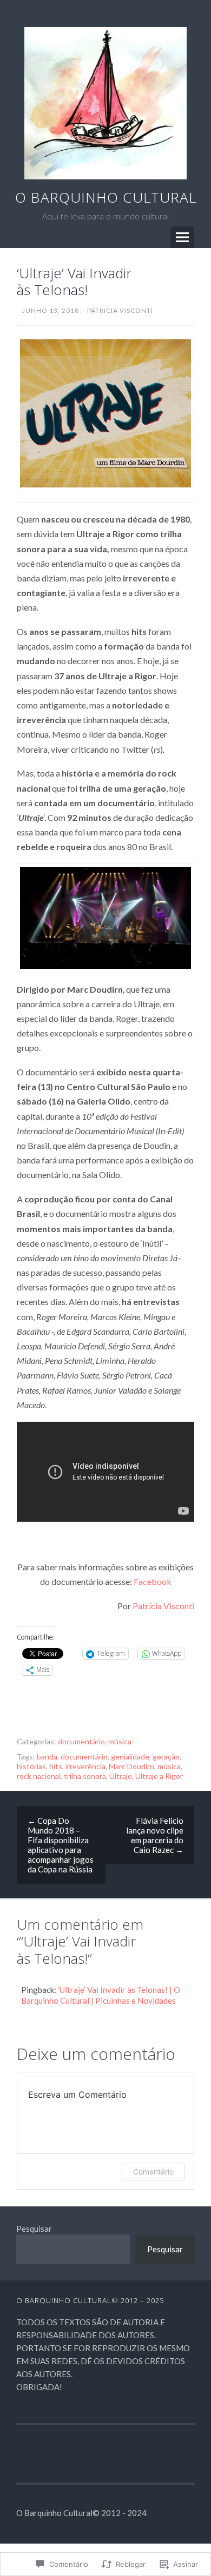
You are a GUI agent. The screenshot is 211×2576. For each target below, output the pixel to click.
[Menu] (182, 237)
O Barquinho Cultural (106, 197)
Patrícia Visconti (163, 1606)
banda (47, 1757)
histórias (31, 1766)
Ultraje (121, 1776)
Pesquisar (34, 2229)
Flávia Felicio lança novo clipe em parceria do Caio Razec (155, 1835)
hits (56, 1766)
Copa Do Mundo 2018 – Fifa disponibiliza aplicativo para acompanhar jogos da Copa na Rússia (61, 1845)
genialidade (130, 1757)
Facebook (153, 1581)
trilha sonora (85, 1776)
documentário (81, 1741)
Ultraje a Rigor (159, 1776)
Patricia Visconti (120, 310)
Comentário (153, 2172)
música (120, 1741)
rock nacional (39, 1776)
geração (166, 1757)
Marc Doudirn (131, 1766)
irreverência (85, 1766)
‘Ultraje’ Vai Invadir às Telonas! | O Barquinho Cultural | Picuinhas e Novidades (101, 1995)
